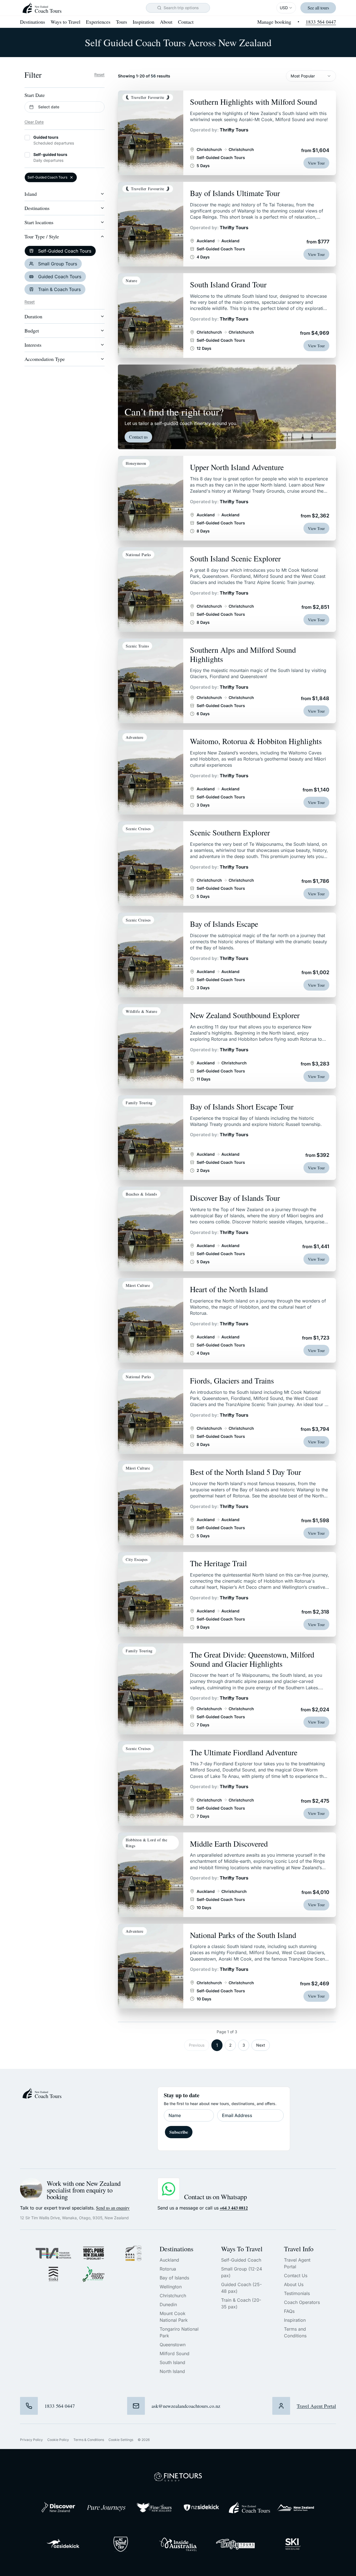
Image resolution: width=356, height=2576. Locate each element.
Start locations (39, 222)
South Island (172, 2362)
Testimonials (297, 2293)
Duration (33, 316)
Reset (99, 74)
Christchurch (173, 2296)
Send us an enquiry (113, 2208)
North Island (172, 2371)
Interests (33, 345)
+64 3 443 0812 (234, 2208)
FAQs (289, 2311)
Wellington (171, 2287)
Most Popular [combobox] (303, 76)
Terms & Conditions (89, 2440)
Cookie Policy (58, 2440)
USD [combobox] (284, 8)
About (166, 22)
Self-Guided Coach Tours (65, 251)
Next (261, 2045)
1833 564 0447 (321, 22)
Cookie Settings (121, 2440)
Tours (122, 22)
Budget (32, 331)
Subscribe (179, 2132)
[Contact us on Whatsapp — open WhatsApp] (169, 2189)
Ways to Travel (65, 22)
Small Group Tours (58, 264)
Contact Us (296, 2276)
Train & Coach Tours (59, 289)
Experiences (98, 22)
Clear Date (34, 122)
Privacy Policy (31, 2440)
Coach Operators (302, 2302)
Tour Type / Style (42, 236)
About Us (294, 2284)
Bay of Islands (174, 2278)
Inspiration (144, 22)
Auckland (169, 2260)
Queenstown (173, 2345)
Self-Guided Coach (241, 2260)
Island (31, 194)
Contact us (138, 437)
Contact (186, 22)
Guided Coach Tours (60, 277)
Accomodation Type (45, 359)
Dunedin (168, 2304)
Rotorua (168, 2269)
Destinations (33, 22)
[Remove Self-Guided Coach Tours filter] (71, 177)
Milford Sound (175, 2353)
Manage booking (274, 22)
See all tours (318, 8)
